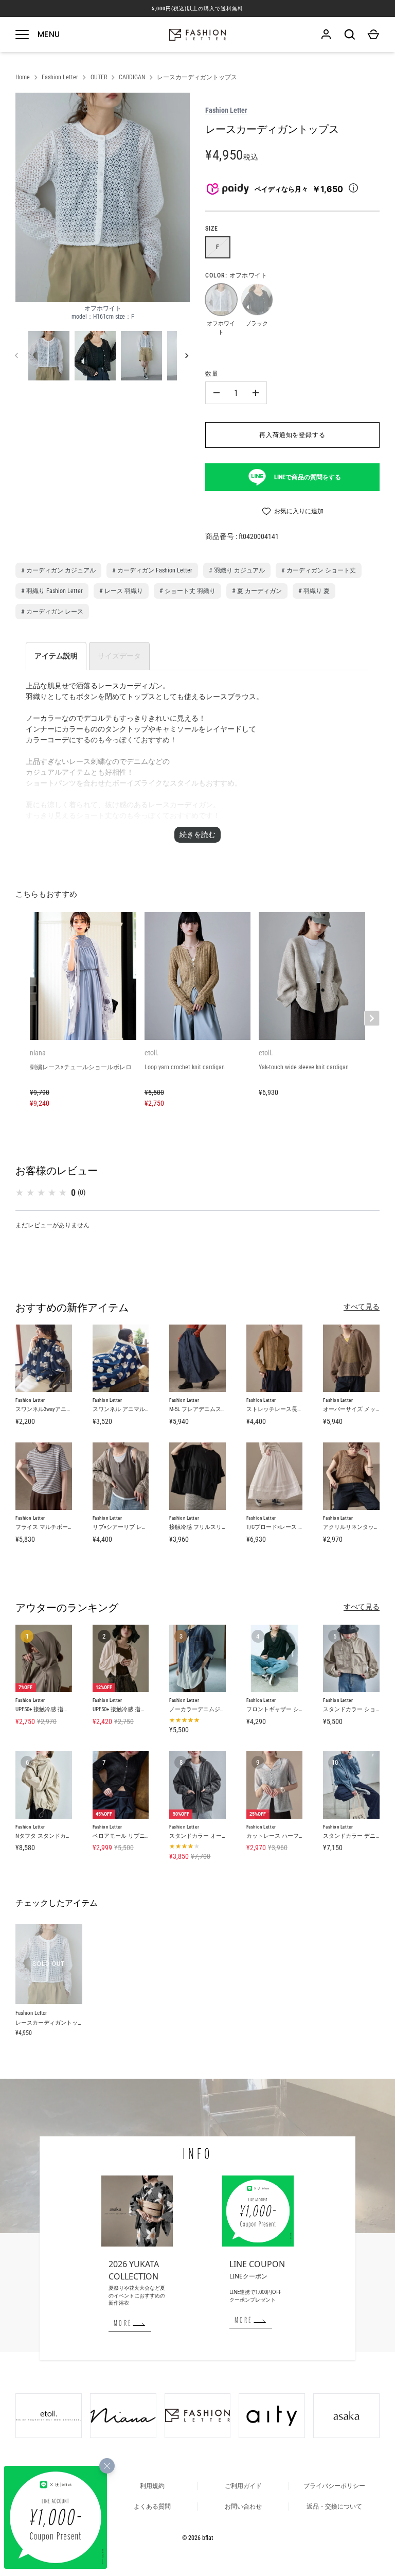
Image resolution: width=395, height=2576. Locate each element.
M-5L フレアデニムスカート (204, 1409)
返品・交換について (334, 2507)
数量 (212, 374)
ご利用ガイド (243, 2486)
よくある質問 (152, 2507)
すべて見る (362, 1307)
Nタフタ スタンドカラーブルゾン (58, 1836)
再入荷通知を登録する (293, 435)
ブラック (257, 299)
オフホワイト (221, 299)
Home (23, 77)
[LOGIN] (326, 34)
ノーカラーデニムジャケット (206, 1709)
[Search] (350, 34)
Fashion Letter (60, 77)
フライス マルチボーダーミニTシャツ (63, 1527)
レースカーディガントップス (197, 77)
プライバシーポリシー (334, 2486)
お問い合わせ (243, 2507)
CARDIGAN (132, 77)
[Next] (188, 356)
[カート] (373, 34)
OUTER (99, 77)
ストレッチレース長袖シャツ (283, 1409)
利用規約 (152, 2486)
